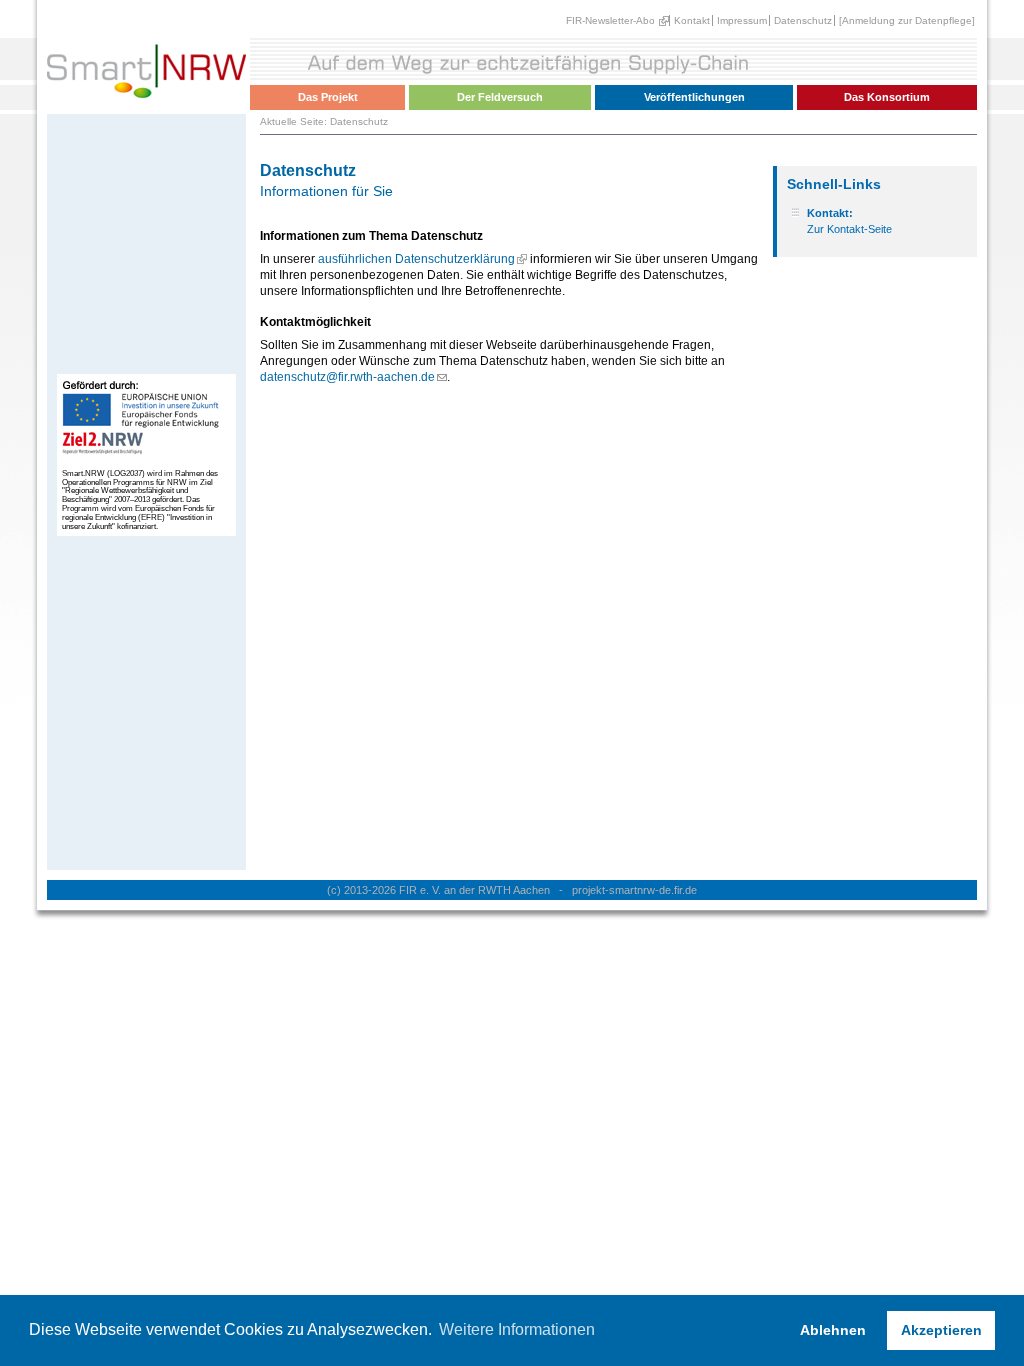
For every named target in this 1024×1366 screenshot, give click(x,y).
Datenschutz (803, 20)
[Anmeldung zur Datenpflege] (907, 20)
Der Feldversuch (500, 97)
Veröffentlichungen (694, 97)
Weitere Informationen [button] (517, 1329)
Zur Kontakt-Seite (849, 229)
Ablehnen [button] (833, 1330)
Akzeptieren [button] (941, 1330)
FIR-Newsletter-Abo (610, 20)
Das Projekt (328, 97)
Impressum (742, 20)
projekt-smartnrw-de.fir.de (634, 890)
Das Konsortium (887, 97)
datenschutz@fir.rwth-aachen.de (347, 377)
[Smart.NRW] (146, 105)
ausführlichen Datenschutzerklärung (416, 259)
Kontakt (692, 20)
